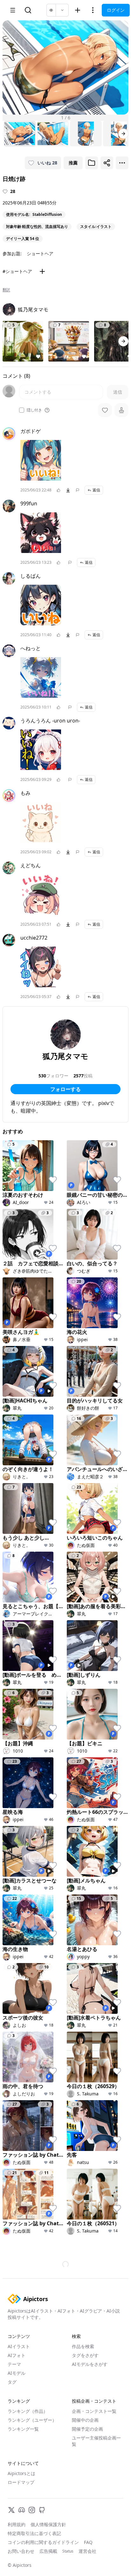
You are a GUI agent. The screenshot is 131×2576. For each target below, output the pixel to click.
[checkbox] (22, 410)
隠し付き (34, 410)
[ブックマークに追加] (92, 163)
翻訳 (6, 290)
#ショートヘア (17, 271)
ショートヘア (40, 253)
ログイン (116, 10)
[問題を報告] (78, 490)
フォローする (65, 1089)
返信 (96, 490)
